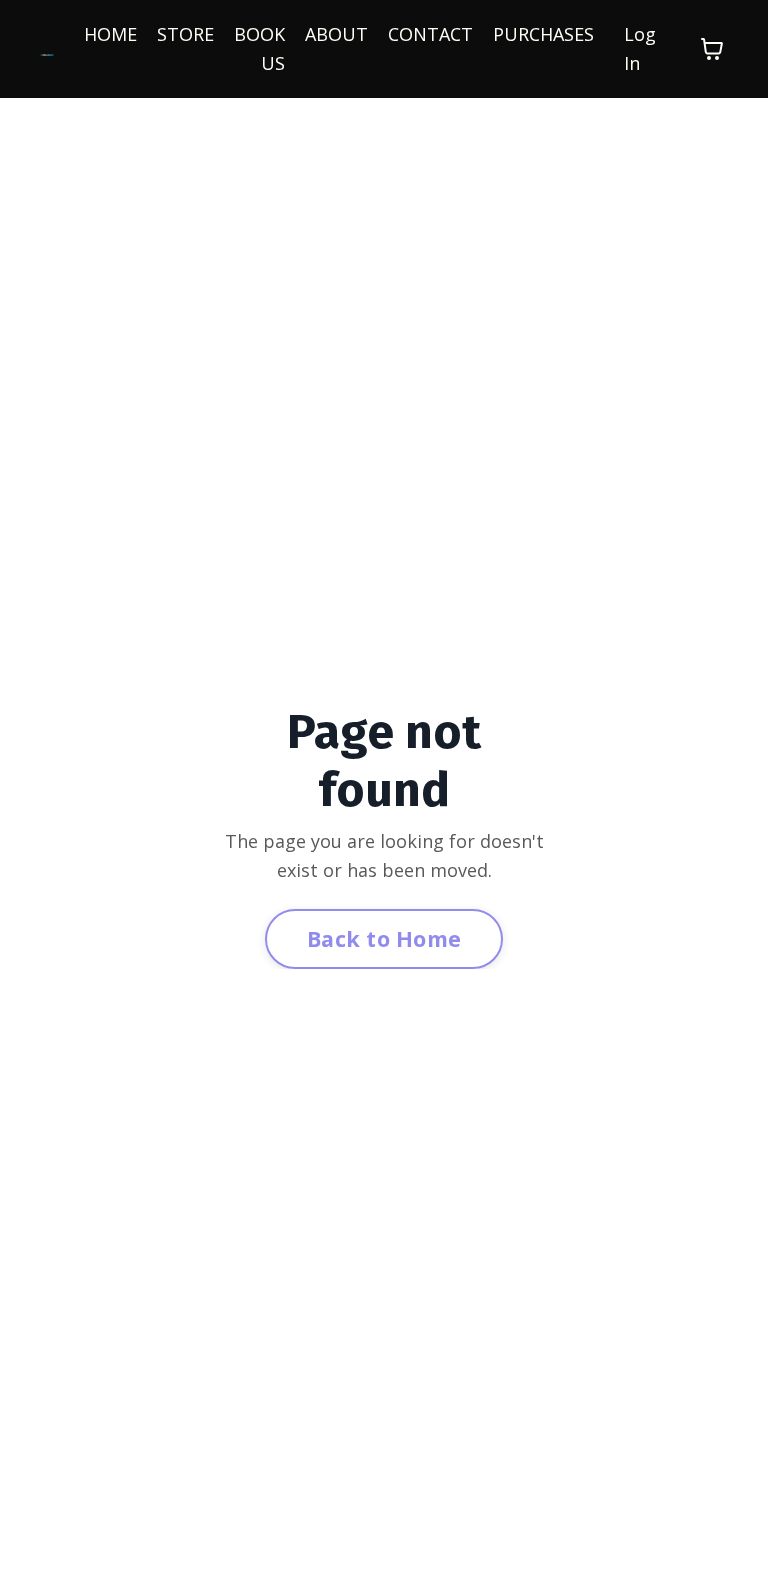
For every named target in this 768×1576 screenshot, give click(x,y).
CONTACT (430, 34)
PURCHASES (543, 34)
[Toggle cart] (712, 49)
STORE (185, 34)
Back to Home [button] (384, 938)
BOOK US (259, 48)
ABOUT (336, 34)
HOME (110, 34)
